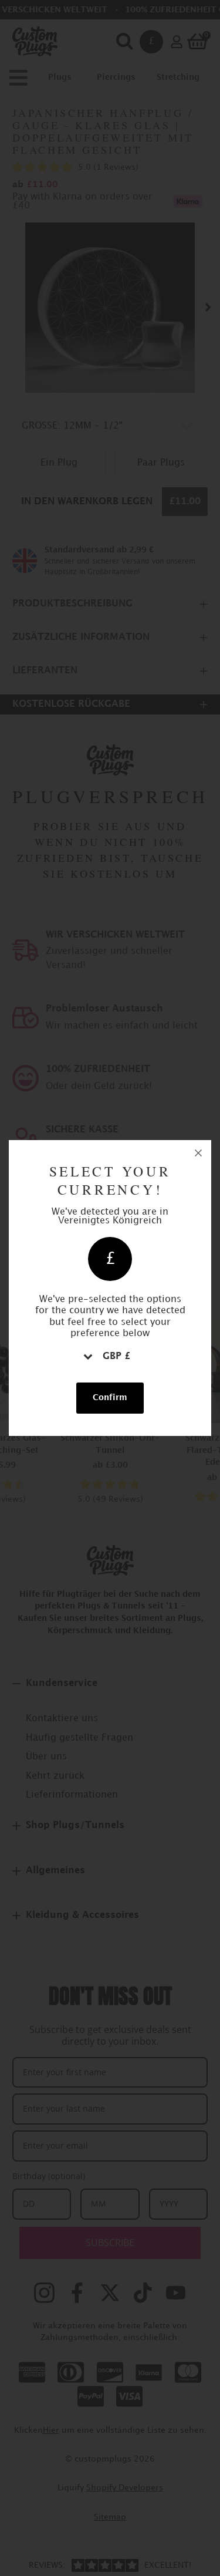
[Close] (198, 1153)
